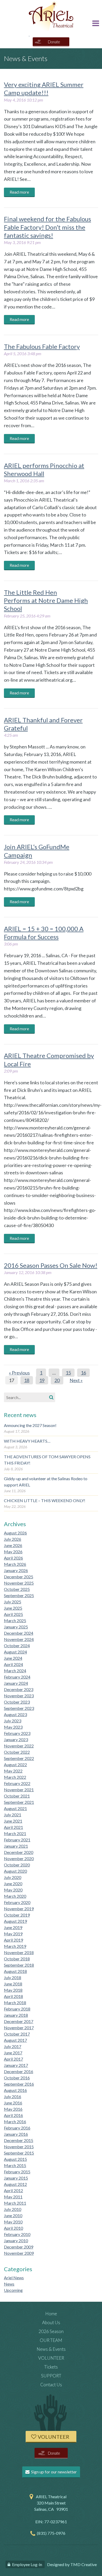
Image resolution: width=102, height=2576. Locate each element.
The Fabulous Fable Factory (42, 346)
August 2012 (15, 2184)
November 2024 (19, 1639)
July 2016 (13, 2096)
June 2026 (13, 1545)
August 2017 (15, 2040)
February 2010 (17, 2234)
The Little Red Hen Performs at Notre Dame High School (46, 600)
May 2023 (13, 1727)
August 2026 (15, 1533)
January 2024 (16, 1683)
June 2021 (13, 1821)
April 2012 (13, 2190)
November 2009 (19, 2253)
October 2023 (17, 1702)
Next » (76, 1380)
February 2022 (17, 1783)
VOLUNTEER (51, 2358)
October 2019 (17, 1915)
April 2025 (13, 1614)
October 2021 (17, 1796)
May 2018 (13, 1990)
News (9, 2284)
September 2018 (19, 1965)
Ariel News (14, 2278)
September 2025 (19, 1595)
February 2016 (17, 2128)
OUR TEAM (51, 2340)
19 (42, 1380)
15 (68, 1373)
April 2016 (13, 2115)
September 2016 (19, 2084)
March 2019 (15, 1946)
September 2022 (19, 1758)
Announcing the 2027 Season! (30, 1425)
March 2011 (15, 2203)
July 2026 (13, 1539)
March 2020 (15, 1896)
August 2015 (15, 2159)
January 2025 (16, 1627)
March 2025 (15, 1620)
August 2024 (15, 1652)
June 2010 (13, 2215)
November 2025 (19, 1583)
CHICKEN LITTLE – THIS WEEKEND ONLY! (45, 1500)
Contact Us (51, 2385)
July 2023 (13, 1721)
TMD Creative (84, 2564)
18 (27, 1380)
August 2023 (15, 1714)
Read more (19, 192)
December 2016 (19, 2071)
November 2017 (19, 2028)
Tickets (51, 2367)
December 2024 (19, 1633)
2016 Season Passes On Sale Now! (51, 1265)
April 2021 (13, 1827)
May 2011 (13, 2197)
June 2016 (13, 2103)
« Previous (19, 1373)
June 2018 (13, 1984)
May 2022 (13, 1771)
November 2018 (19, 1952)
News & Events (51, 2349)
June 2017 (13, 2053)
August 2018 (15, 1971)
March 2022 (15, 1777)
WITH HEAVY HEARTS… (27, 1441)
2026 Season (51, 2331)
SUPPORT (51, 2376)
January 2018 (16, 2015)
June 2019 (13, 1927)
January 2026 (16, 1570)
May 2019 (13, 1934)
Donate (54, 42)
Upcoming (13, 2290)
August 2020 (15, 1871)
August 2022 (15, 1765)
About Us (51, 2322)
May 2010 (13, 2222)
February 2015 (17, 2172)
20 (57, 1380)
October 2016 (17, 2078)
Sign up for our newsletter (54, 2472)
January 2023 (16, 1739)
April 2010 (13, 2228)
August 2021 (15, 1808)
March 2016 (15, 2122)
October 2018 (17, 1959)
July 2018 (13, 1977)
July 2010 (13, 2209)
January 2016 (16, 2134)
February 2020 (17, 1902)
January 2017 (16, 2065)
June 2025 (13, 1608)
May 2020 (13, 1890)
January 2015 (16, 2178)
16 (83, 1373)
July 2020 (13, 1877)
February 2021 (17, 1840)
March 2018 (15, 2003)
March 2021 (15, 1833)
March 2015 (15, 2165)
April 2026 (13, 1558)
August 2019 (15, 1921)
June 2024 (13, 1658)
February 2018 (17, 2009)
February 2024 (17, 1677)
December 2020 (19, 1852)
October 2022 (17, 1752)
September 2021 (19, 1802)
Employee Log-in (27, 2564)
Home (51, 2314)
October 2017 (17, 2034)
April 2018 (13, 1996)
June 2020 (13, 1884)
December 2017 (19, 2021)
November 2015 (19, 2147)
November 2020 (19, 1858)
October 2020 (17, 1865)
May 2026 (13, 1552)
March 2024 (15, 1671)
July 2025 (13, 1602)
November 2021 (19, 1790)
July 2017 (13, 2046)
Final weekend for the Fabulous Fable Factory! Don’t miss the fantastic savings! (47, 227)
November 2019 (19, 1909)
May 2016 (13, 2109)
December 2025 (19, 1577)
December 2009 (19, 2247)
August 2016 (15, 2090)
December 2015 (19, 2140)
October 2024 (17, 1646)
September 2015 (19, 2153)
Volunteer (53, 2437)
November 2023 (19, 1696)
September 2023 (19, 1708)
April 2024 (13, 1664)
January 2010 (16, 2241)
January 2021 (16, 1846)
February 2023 (17, 1733)
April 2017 (13, 2059)
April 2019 (13, 1940)
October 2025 (17, 1589)
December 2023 (19, 1689)
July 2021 (13, 1815)
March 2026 (15, 1564)
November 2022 (19, 1746)
